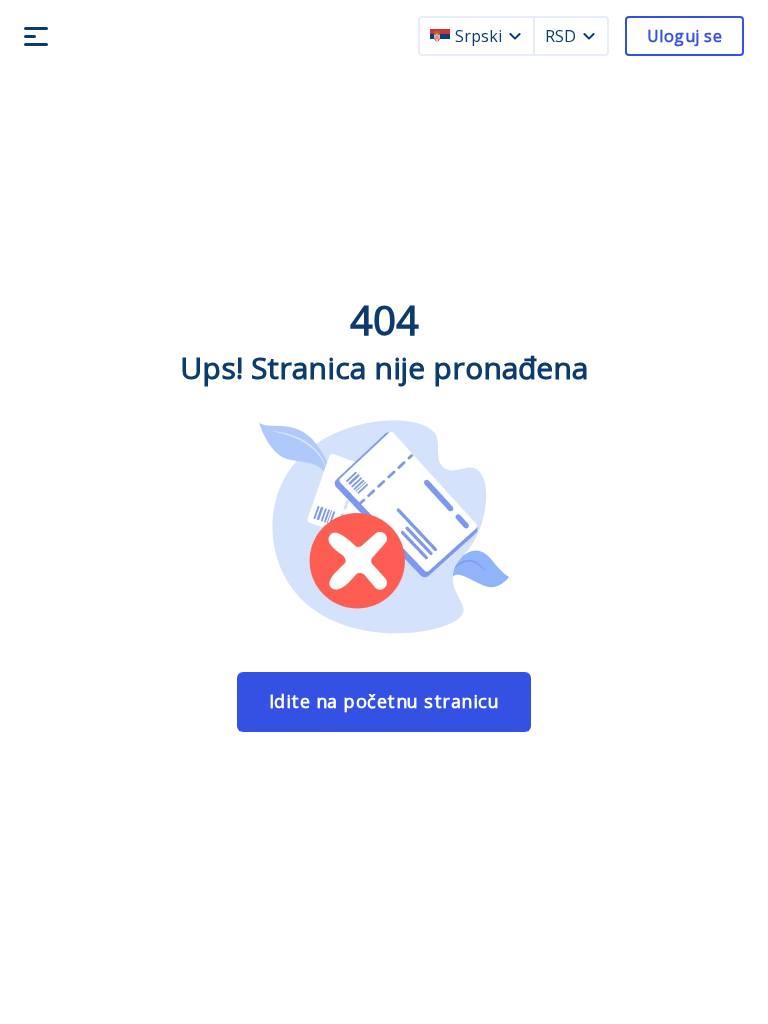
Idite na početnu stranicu (384, 701)
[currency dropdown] (589, 36)
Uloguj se (684, 36)
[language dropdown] (515, 36)
